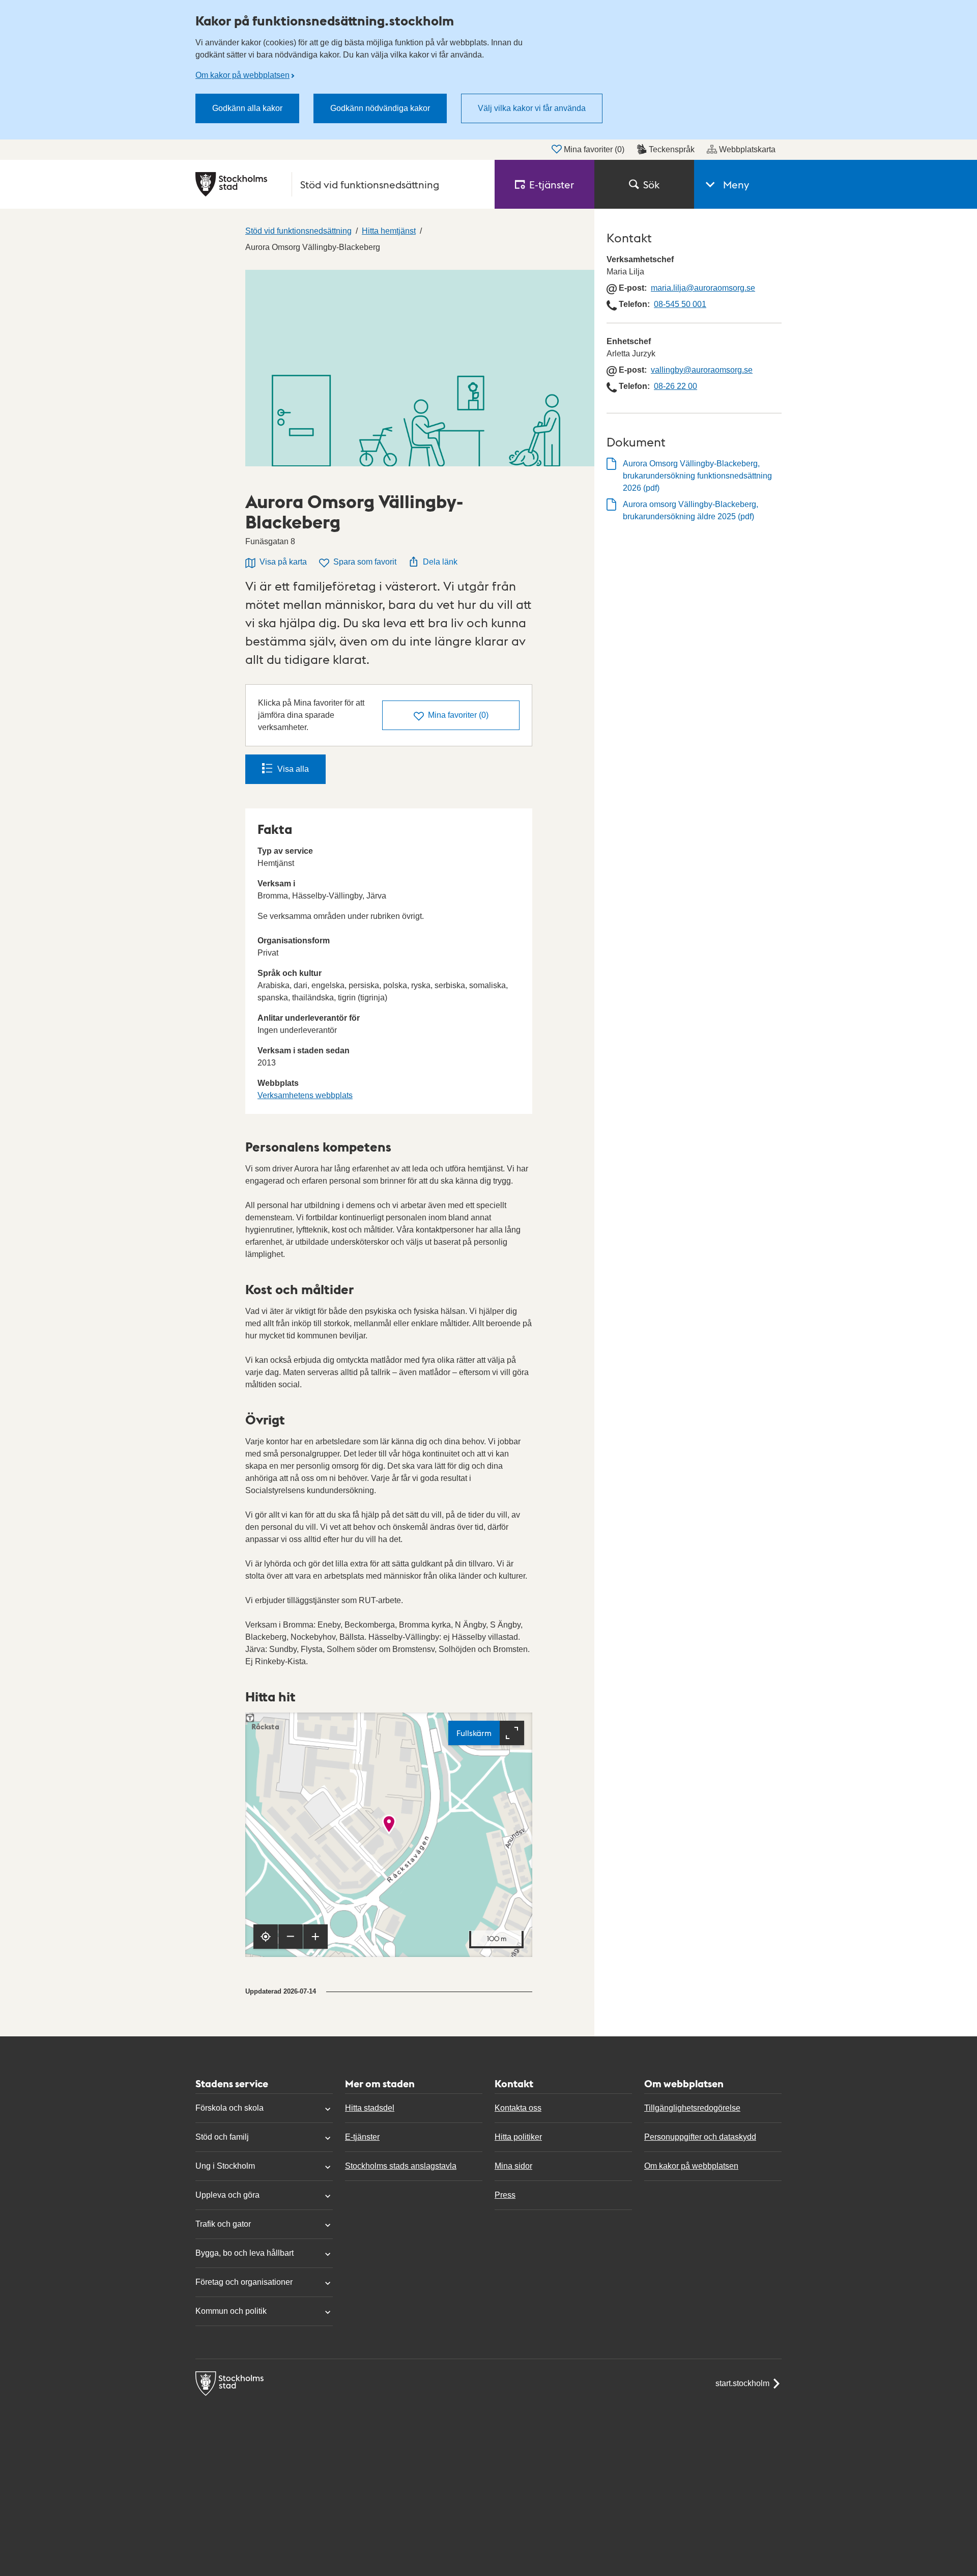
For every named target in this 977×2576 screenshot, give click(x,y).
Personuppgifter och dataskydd (700, 2137)
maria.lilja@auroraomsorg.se (703, 288)
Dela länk (440, 562)
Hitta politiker (518, 2137)
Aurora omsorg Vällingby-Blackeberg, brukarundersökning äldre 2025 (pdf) (691, 510)
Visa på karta (283, 562)
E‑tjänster (552, 184)
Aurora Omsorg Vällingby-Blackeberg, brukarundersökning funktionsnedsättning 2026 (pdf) (697, 476)
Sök (651, 184)
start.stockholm (742, 2383)
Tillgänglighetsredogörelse (692, 2108)
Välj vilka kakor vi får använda (532, 108)
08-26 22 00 (676, 386)
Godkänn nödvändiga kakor (380, 108)
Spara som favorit (365, 562)
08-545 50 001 (680, 304)
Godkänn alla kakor (247, 108)
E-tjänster (362, 2137)
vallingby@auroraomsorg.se (702, 370)
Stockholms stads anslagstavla (401, 2166)
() (458, 715)
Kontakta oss (518, 2108)
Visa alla (293, 769)
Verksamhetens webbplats (305, 1095)
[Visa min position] (266, 1937)
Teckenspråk (672, 149)
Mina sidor (513, 2166)
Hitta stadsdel (370, 2108)
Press (505, 2195)
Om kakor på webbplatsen (242, 75)
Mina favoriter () (594, 149)
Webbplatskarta (747, 149)
